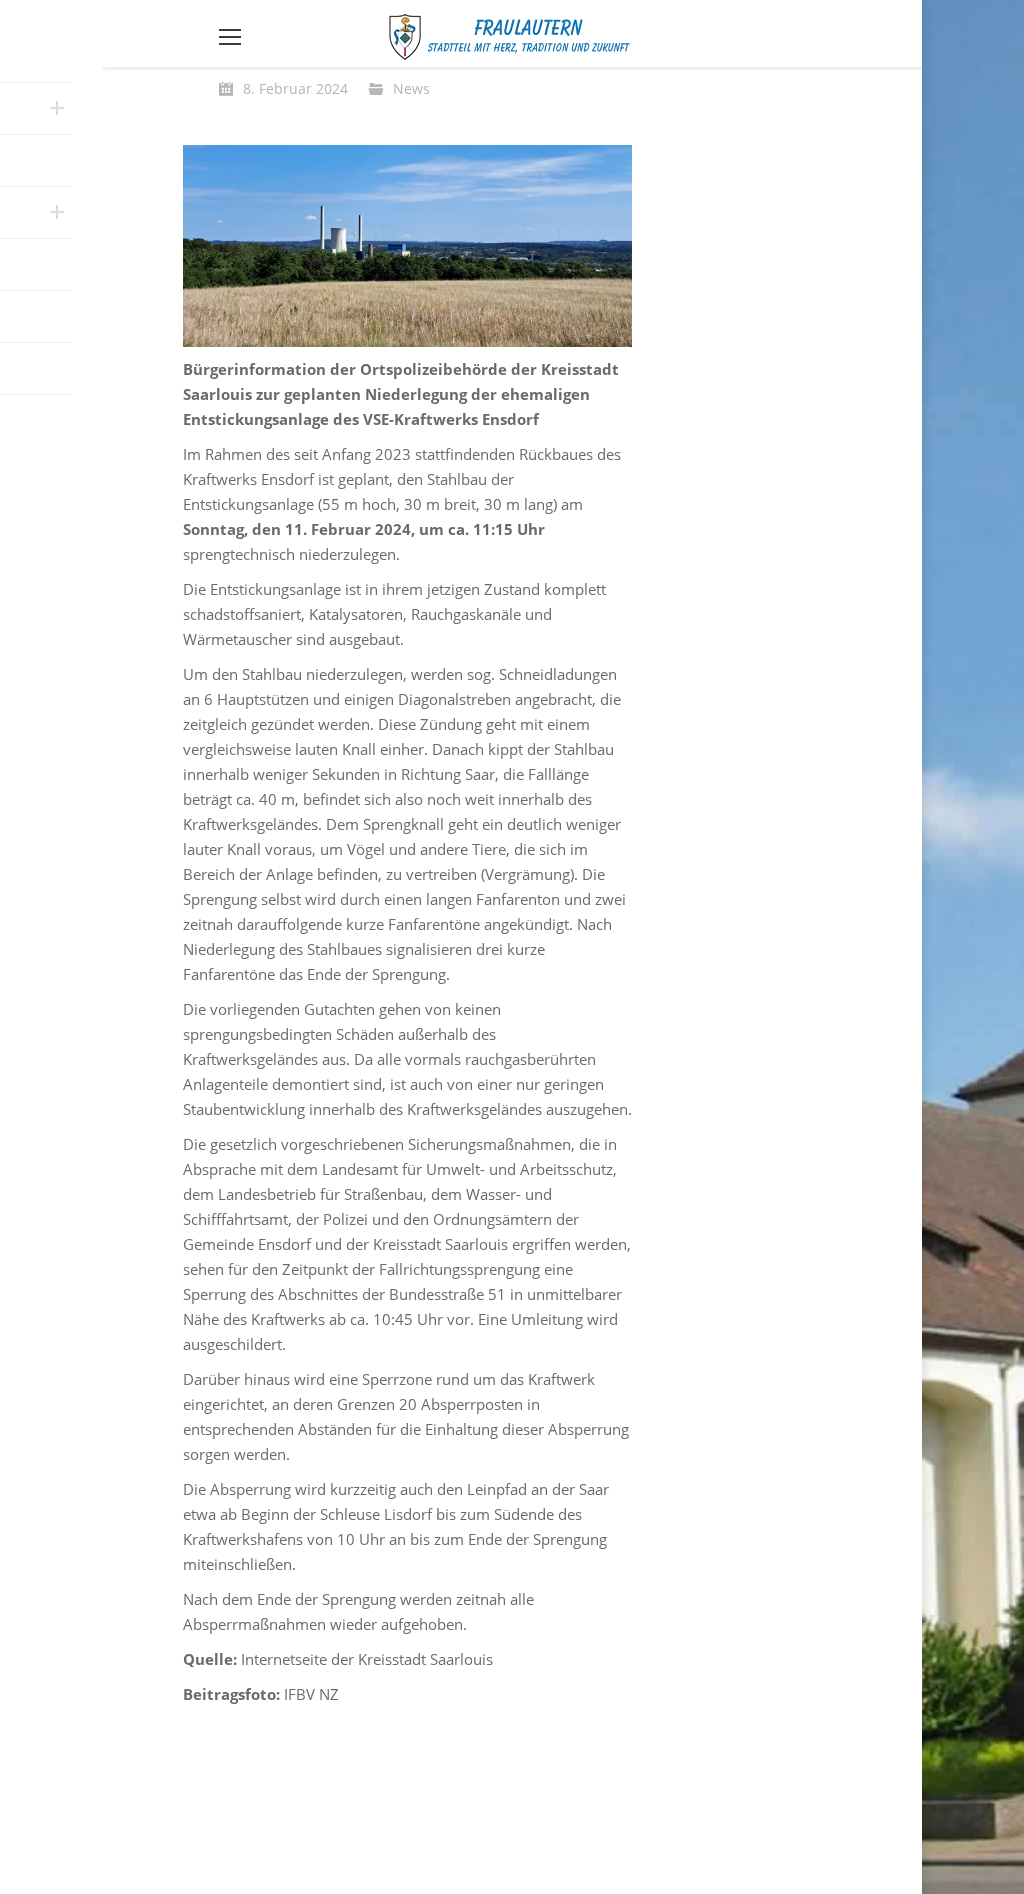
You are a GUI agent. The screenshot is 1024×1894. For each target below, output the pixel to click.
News (411, 88)
